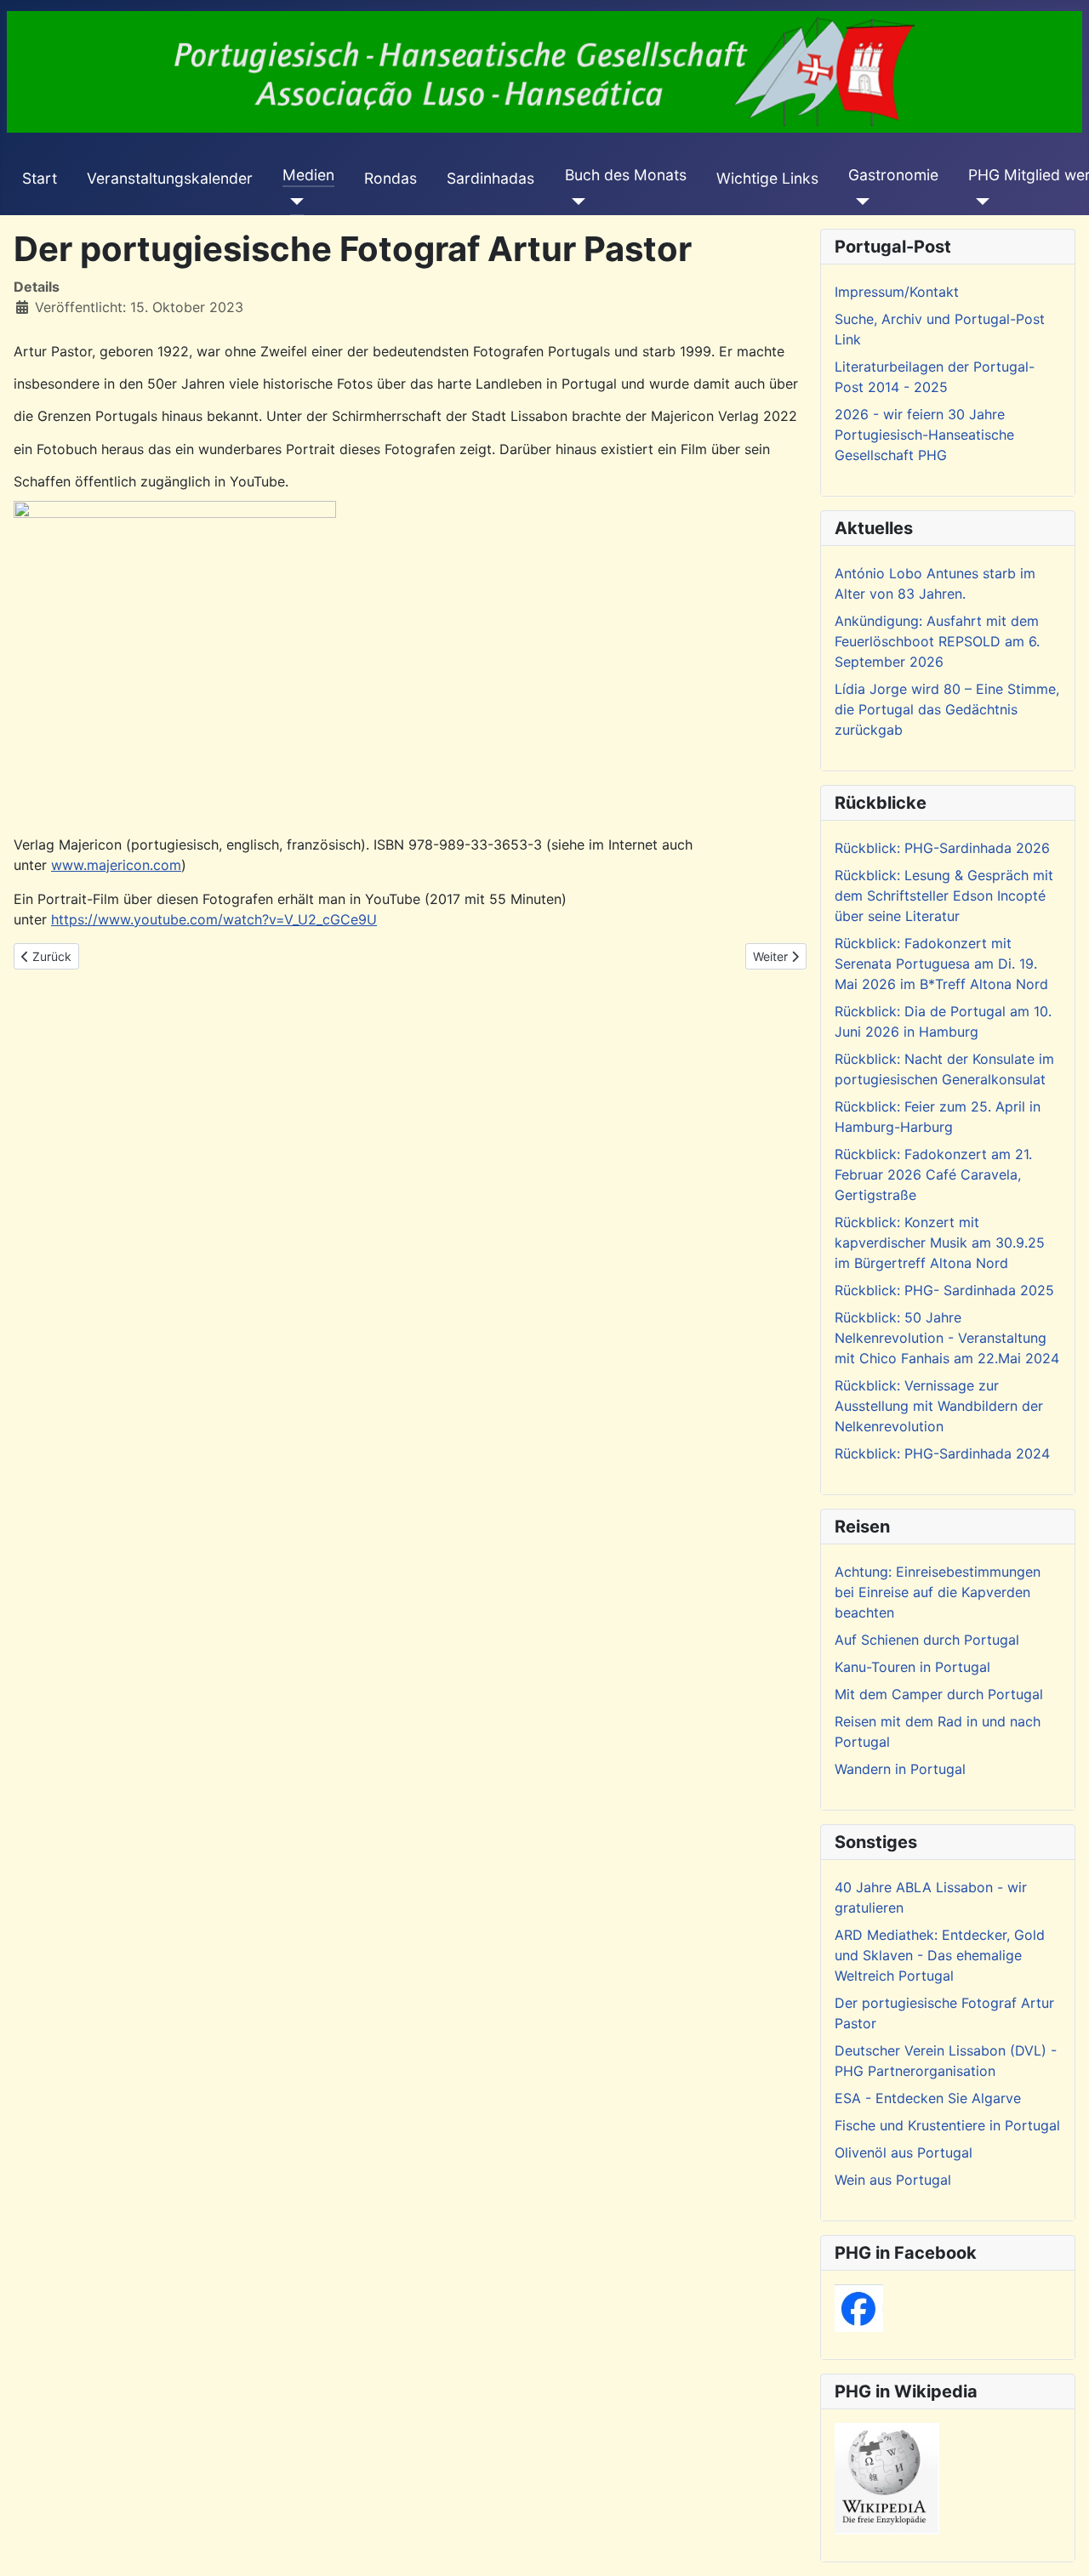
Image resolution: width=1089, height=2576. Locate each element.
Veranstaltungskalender (170, 178)
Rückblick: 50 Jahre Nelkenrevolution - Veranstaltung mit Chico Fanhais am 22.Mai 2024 (947, 1338)
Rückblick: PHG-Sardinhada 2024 (942, 1453)
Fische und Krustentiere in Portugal (947, 2125)
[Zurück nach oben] (1059, 2545)
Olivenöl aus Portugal (904, 2152)
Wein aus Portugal (893, 2180)
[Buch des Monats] (576, 202)
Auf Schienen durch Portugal (927, 1640)
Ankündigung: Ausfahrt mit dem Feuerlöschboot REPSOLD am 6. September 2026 (937, 641)
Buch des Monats (626, 175)
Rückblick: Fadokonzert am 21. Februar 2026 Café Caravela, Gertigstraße (933, 1174)
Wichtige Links (767, 178)
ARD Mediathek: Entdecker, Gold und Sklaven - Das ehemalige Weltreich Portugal (940, 1955)
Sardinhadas (490, 178)
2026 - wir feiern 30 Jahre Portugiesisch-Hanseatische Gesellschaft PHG (924, 435)
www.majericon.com (116, 865)
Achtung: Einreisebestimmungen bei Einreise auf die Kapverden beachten (938, 1592)
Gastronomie (893, 175)
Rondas (391, 178)
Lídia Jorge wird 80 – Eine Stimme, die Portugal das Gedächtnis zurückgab (947, 709)
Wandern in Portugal (900, 1769)
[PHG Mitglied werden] (979, 202)
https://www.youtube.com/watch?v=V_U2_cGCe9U (214, 919)
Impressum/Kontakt (897, 292)
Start (40, 178)
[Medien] (293, 202)
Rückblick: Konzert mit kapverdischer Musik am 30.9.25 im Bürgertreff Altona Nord (940, 1243)
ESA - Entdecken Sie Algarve (928, 2098)
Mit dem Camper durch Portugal (939, 1694)
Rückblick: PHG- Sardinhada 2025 (944, 1290)
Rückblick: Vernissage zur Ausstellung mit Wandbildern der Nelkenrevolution (939, 1406)
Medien (308, 175)
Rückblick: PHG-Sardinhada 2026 (942, 848)
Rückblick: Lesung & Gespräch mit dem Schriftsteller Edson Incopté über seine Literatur (944, 896)
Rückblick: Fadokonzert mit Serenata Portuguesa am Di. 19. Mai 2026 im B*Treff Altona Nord (941, 964)
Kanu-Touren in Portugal (912, 1667)
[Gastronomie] (859, 202)
